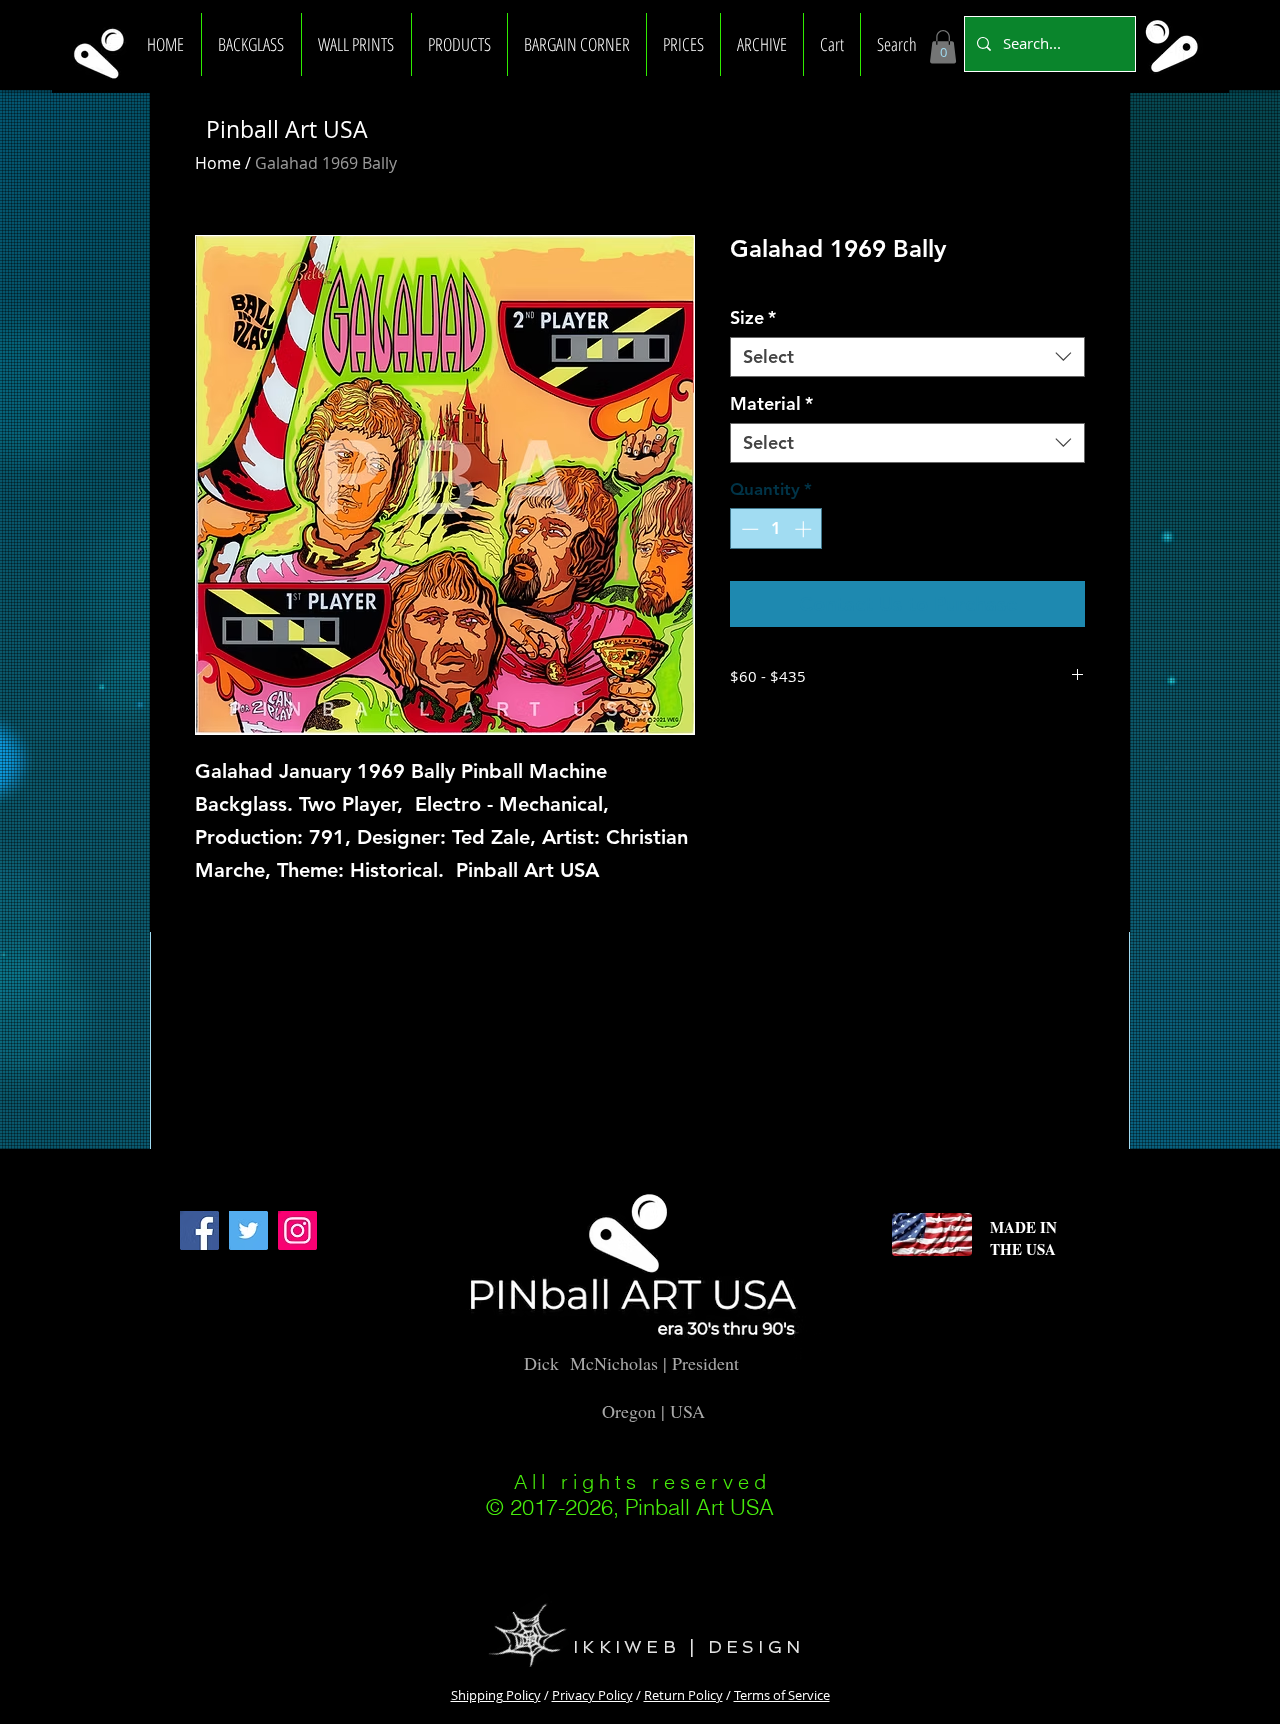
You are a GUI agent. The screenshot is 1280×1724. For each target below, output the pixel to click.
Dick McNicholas (591, 1363)
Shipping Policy (496, 1695)
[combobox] (907, 357)
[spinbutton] (776, 529)
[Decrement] (748, 529)
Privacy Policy (592, 1695)
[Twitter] (248, 1230)
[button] (251, 44)
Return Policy (683, 1695)
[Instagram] (297, 1230)
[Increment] (805, 529)
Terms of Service (782, 1695)
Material (771, 404)
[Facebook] (199, 1230)
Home (218, 163)
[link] (943, 46)
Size (753, 318)
